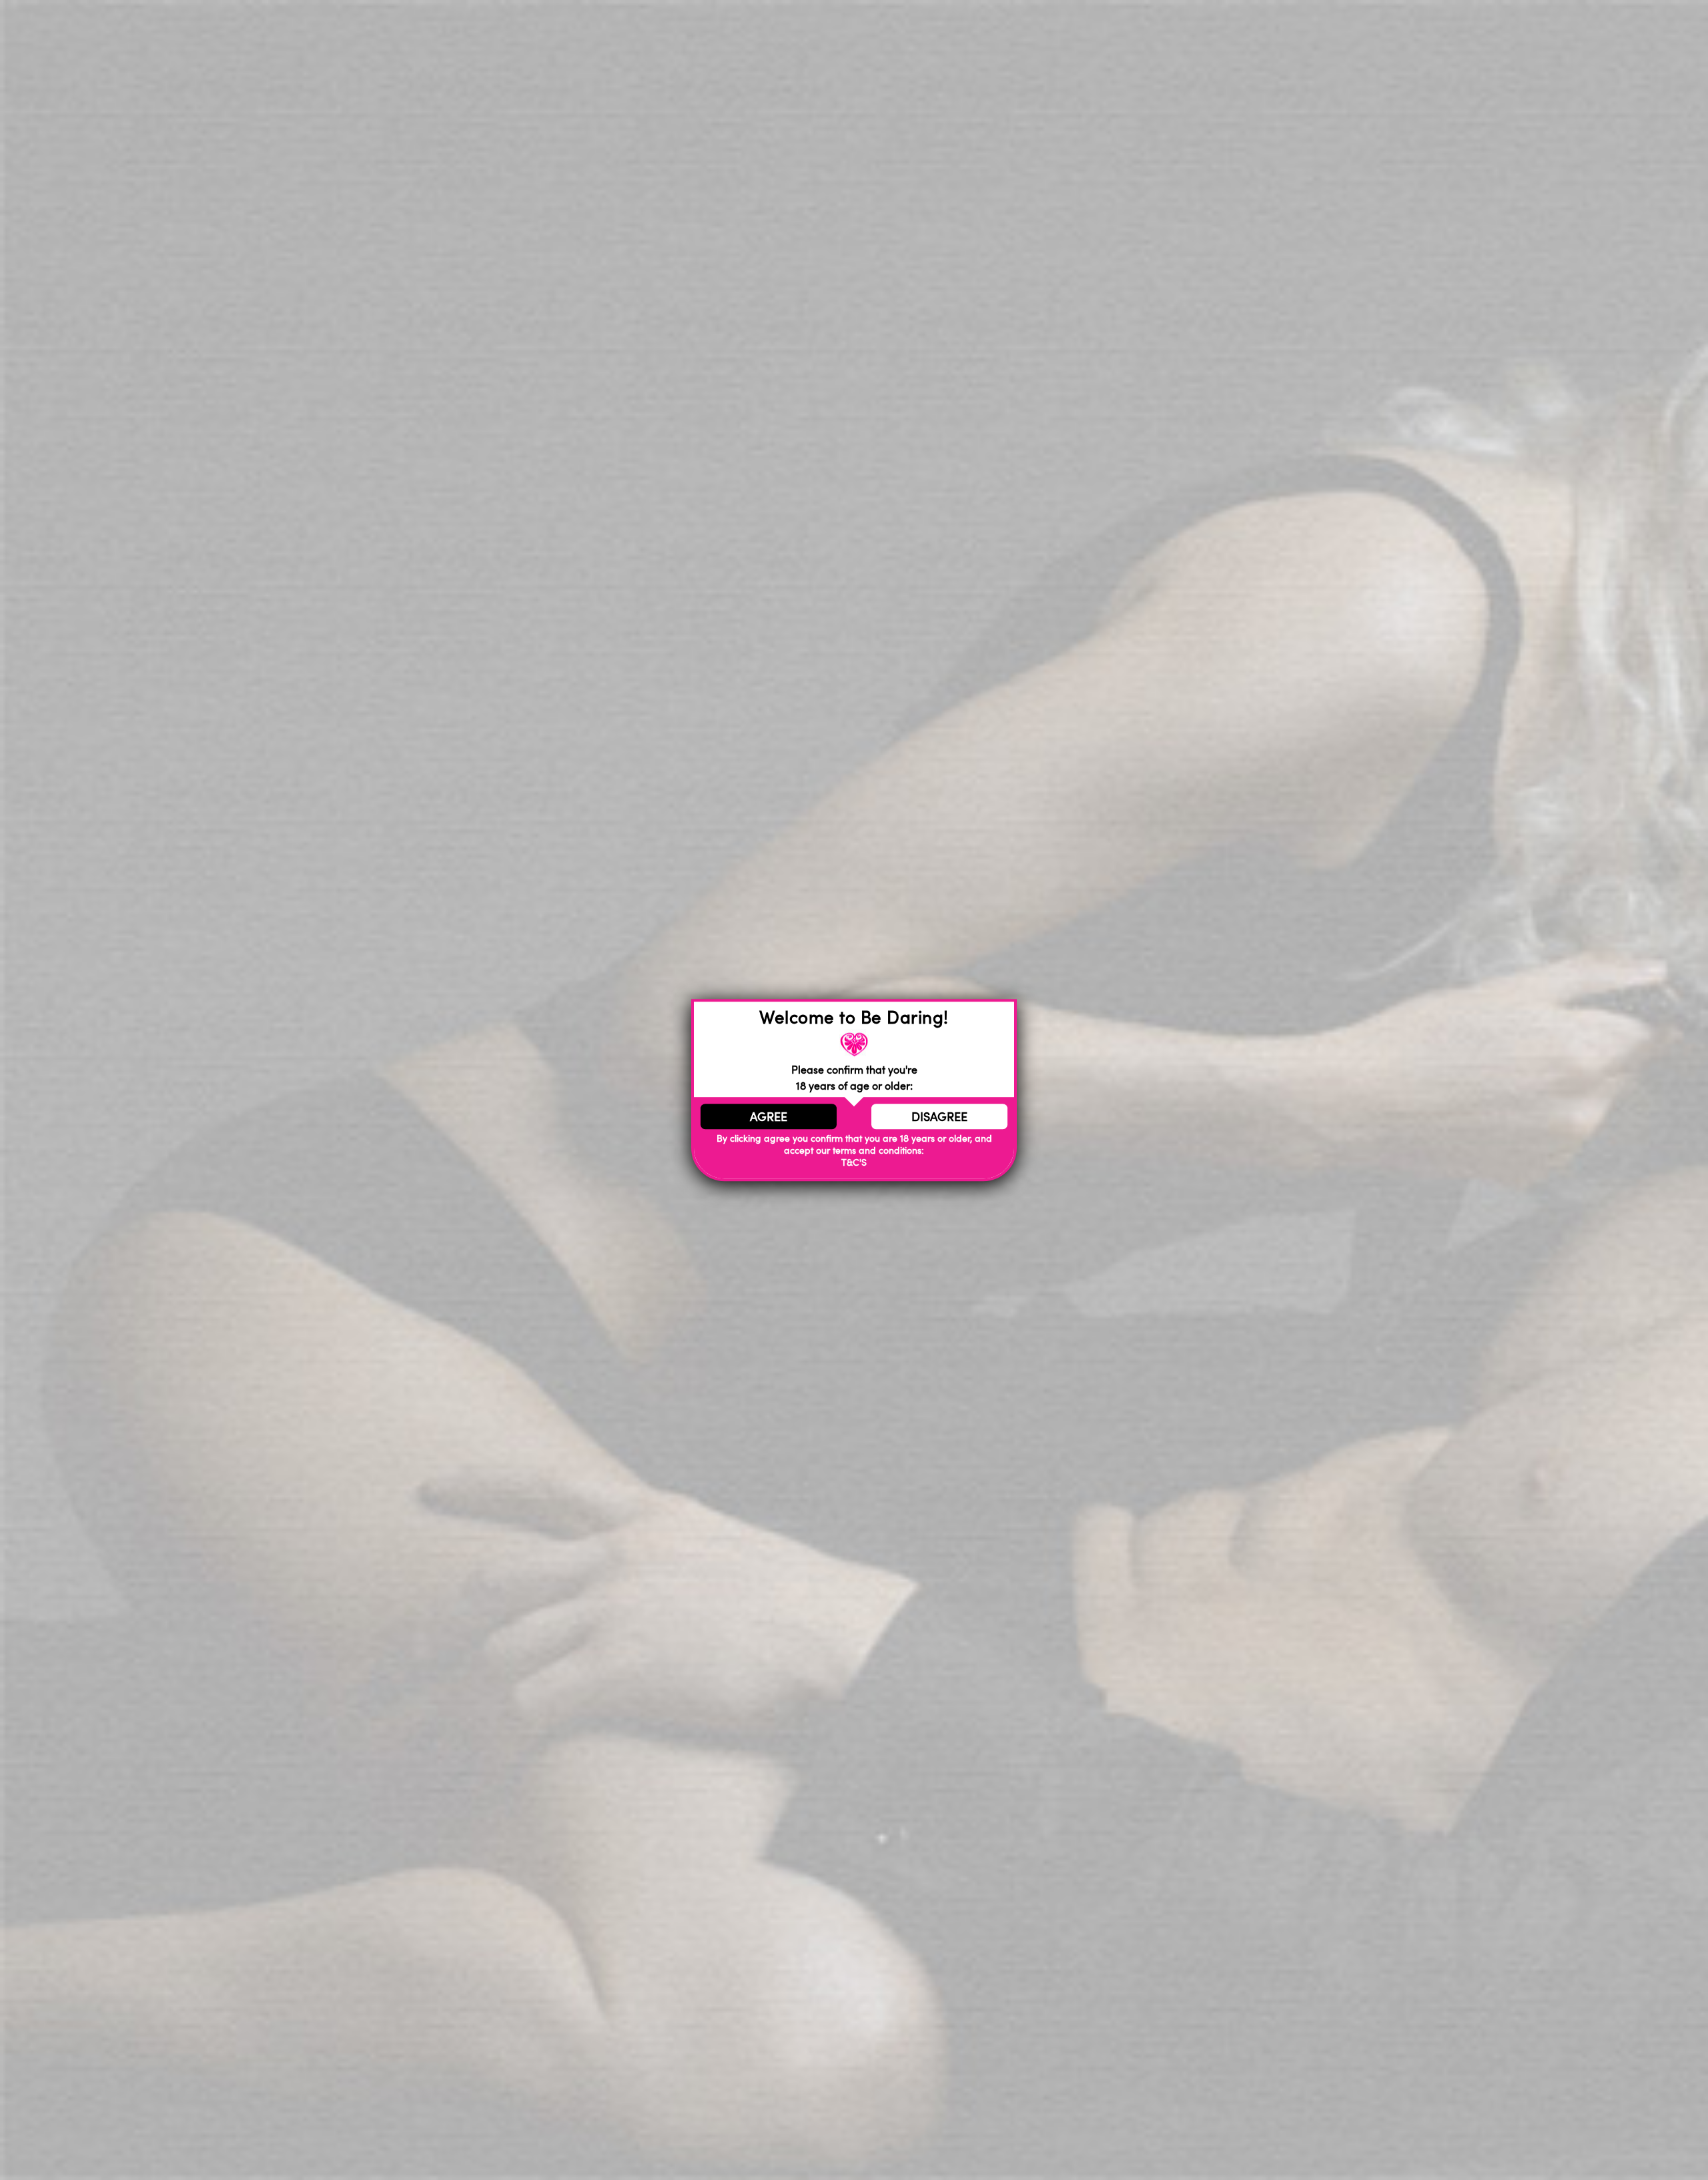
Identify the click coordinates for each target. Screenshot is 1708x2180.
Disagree (939, 1116)
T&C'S (854, 1162)
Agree (769, 1116)
